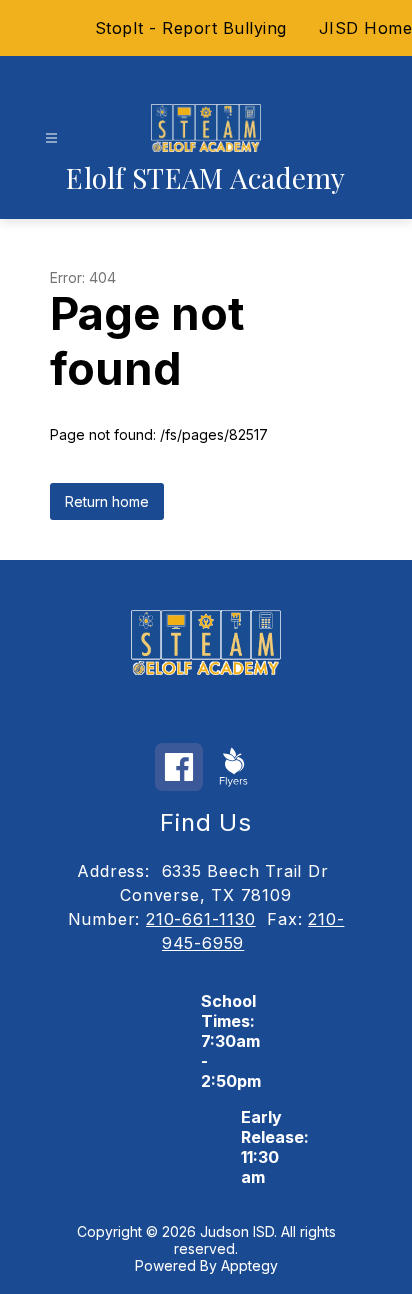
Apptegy (249, 1265)
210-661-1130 (201, 919)
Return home (107, 501)
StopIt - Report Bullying (191, 28)
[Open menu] (51, 138)
